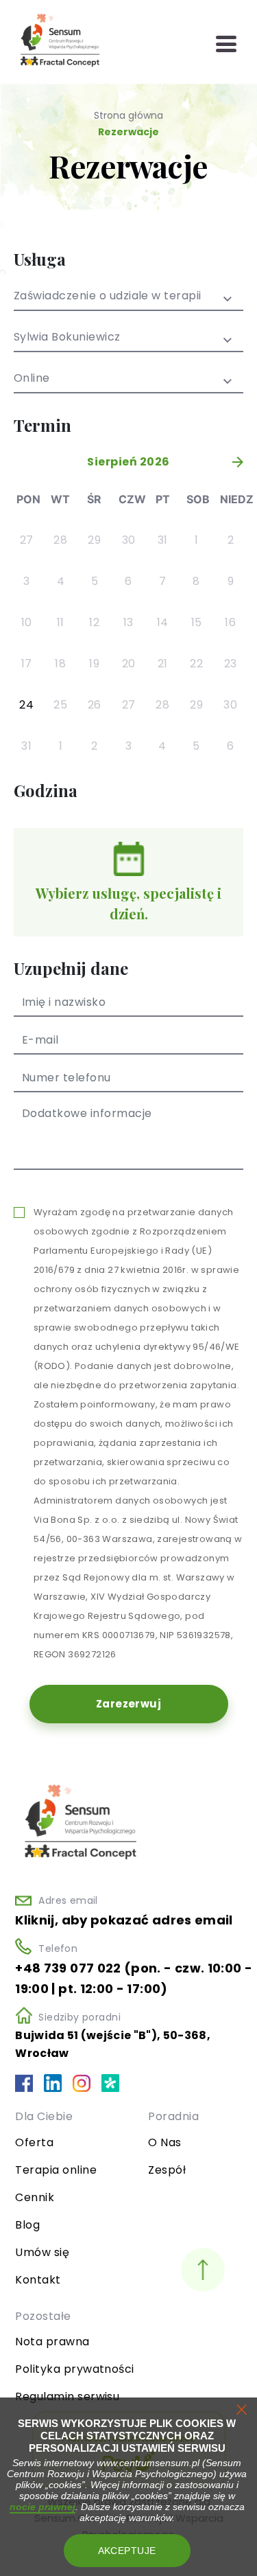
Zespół (167, 2170)
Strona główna (128, 115)
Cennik (35, 2197)
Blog (27, 2225)
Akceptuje (127, 2551)
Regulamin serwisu (67, 2396)
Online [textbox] (32, 379)
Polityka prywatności (75, 2369)
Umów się (42, 2252)
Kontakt (38, 2280)
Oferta (34, 2142)
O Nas (164, 2142)
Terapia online (56, 2170)
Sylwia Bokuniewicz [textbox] (67, 338)
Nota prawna (52, 2342)
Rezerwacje (128, 132)
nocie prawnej (42, 2507)
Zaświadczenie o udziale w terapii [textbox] (108, 297)
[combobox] (128, 301)
